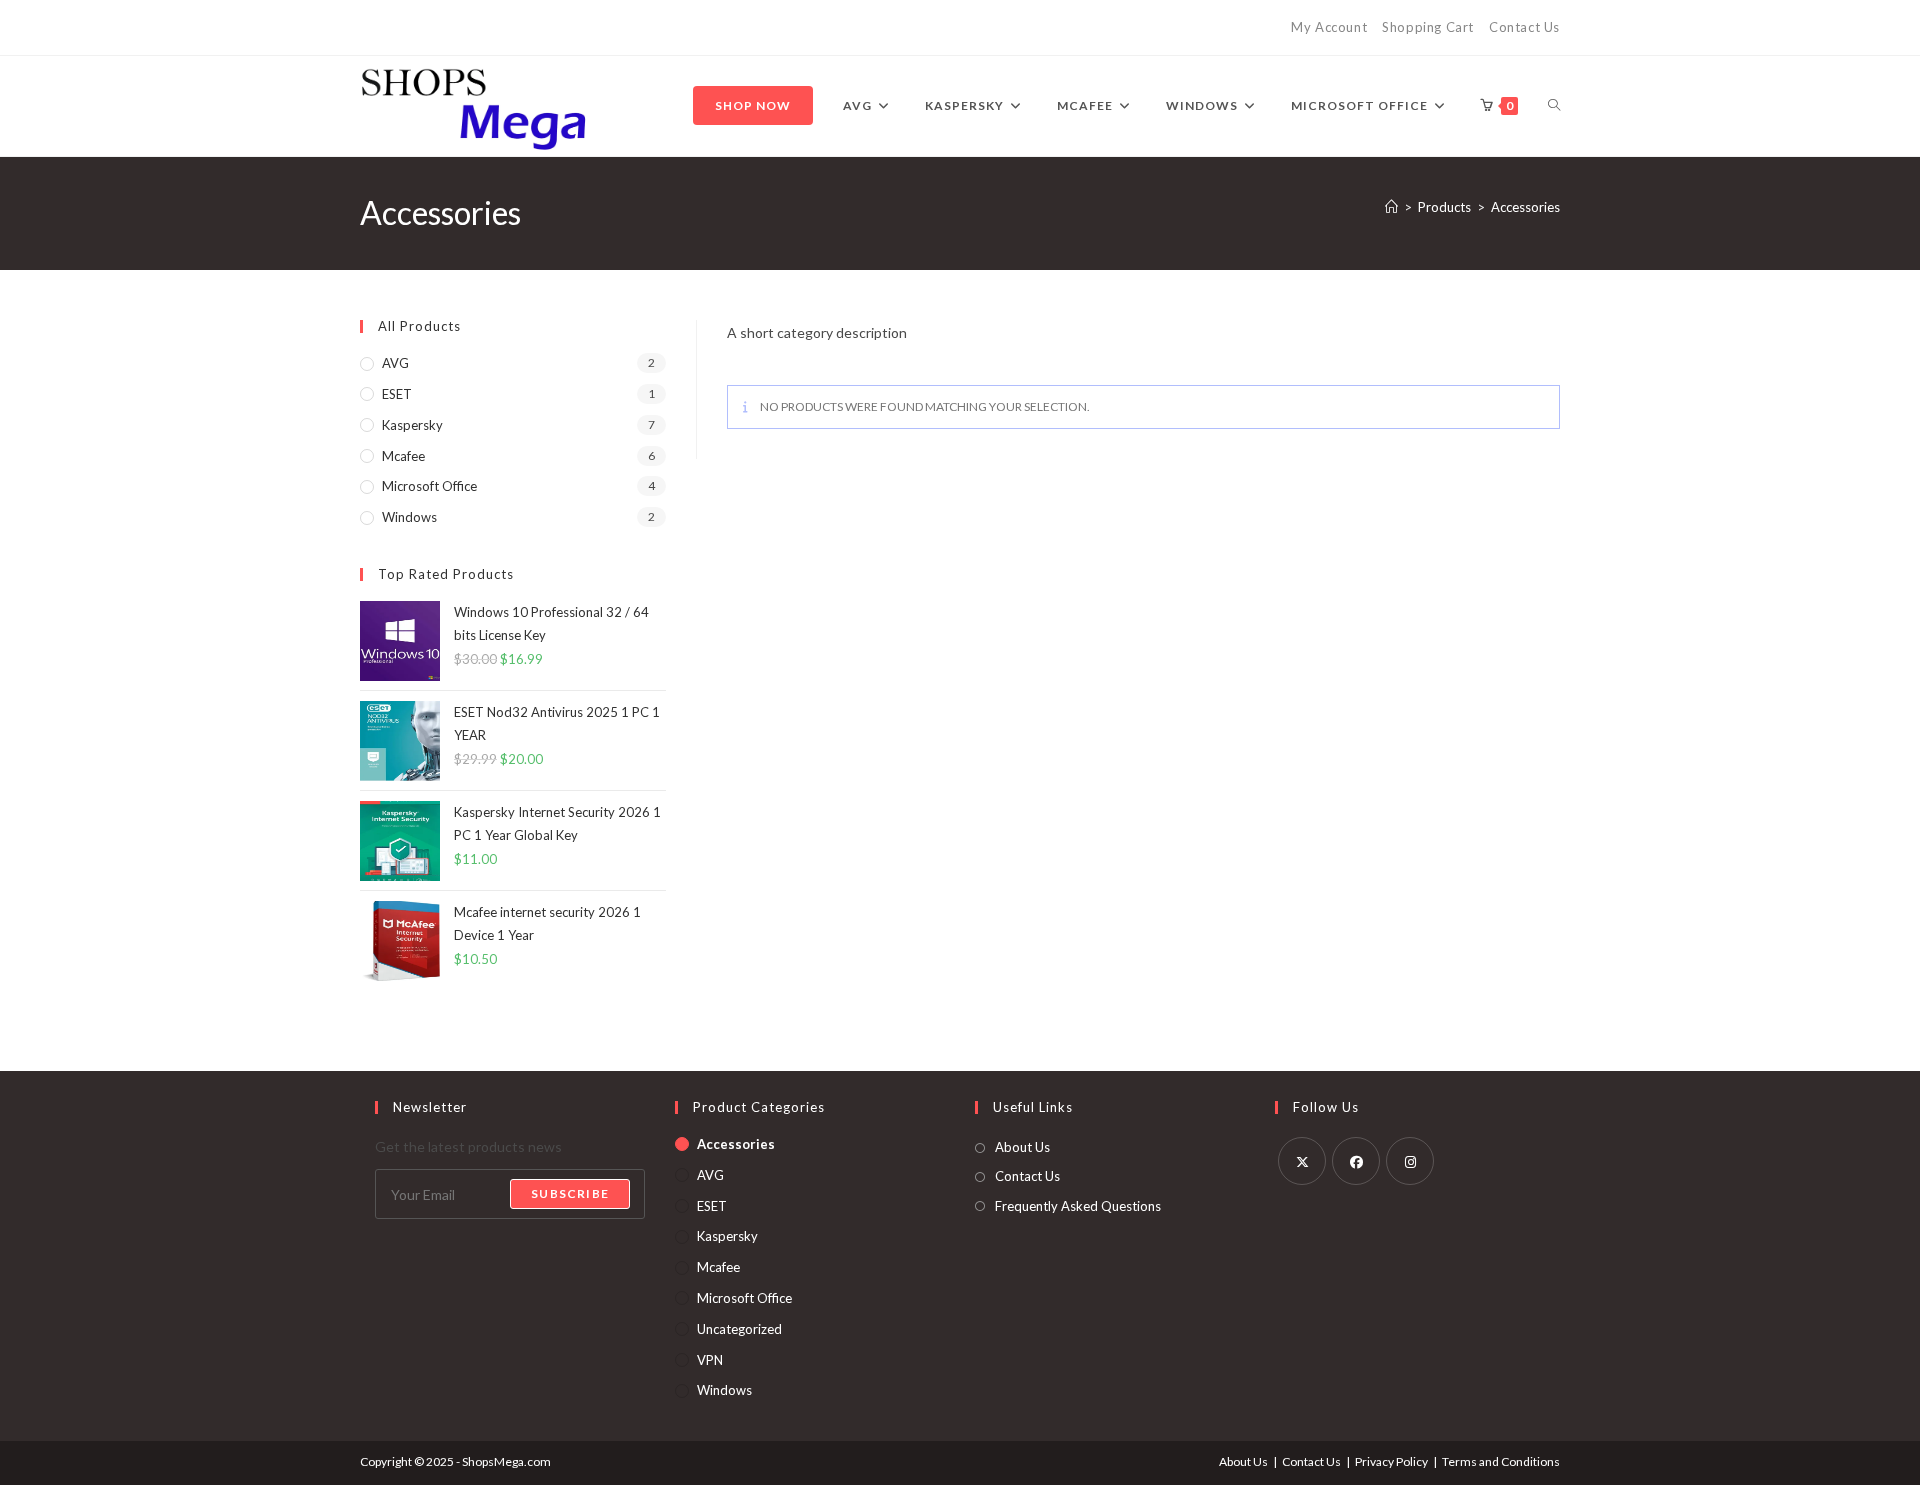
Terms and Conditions (1501, 1461)
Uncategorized (739, 1329)
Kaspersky (412, 425)
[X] (1302, 1161)
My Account (1329, 27)
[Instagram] (1410, 1161)
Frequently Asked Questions (1078, 1206)
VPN (710, 1360)
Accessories (1525, 207)
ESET (397, 394)
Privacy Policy (1391, 1461)
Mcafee (403, 456)
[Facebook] (1356, 1161)
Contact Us (1524, 27)
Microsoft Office (429, 486)
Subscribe (570, 1193)
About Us (1022, 1147)
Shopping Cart (1428, 27)
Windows (409, 517)
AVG (395, 363)
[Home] (1391, 207)
